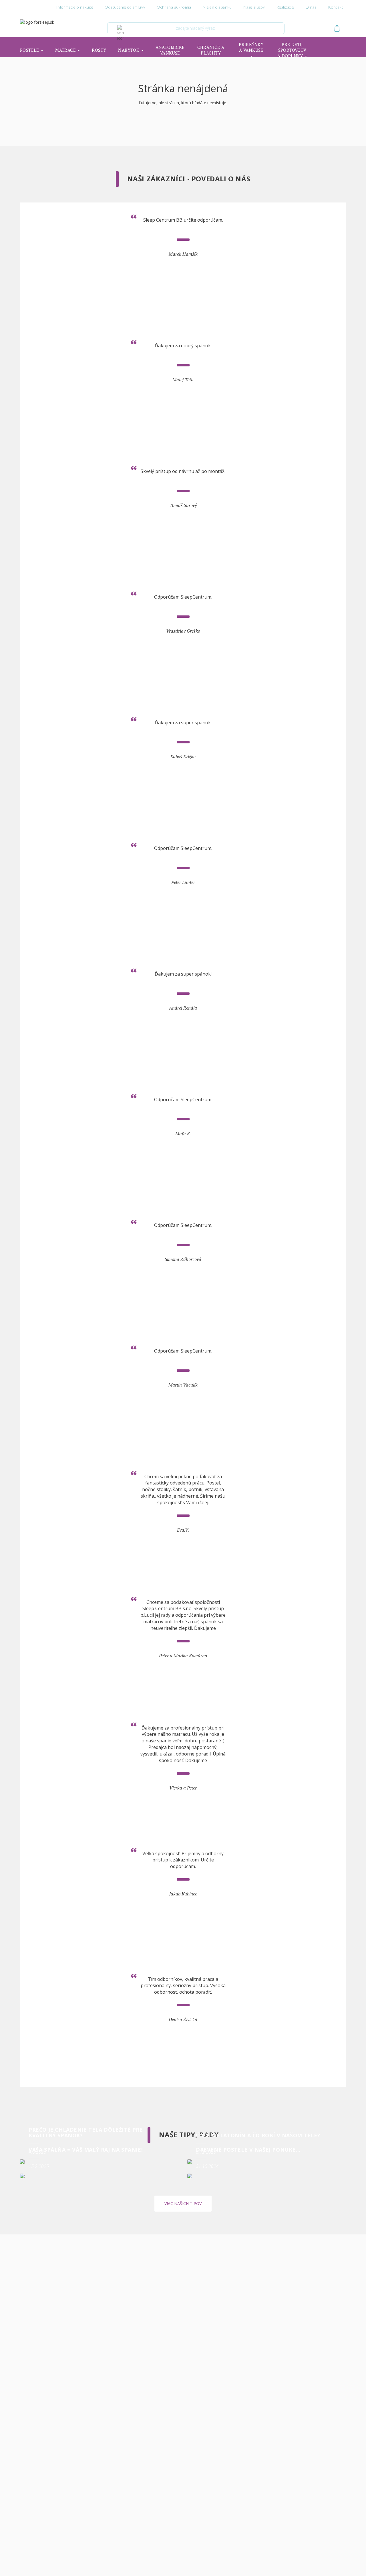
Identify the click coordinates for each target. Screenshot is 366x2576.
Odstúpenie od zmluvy (125, 7)
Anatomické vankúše (170, 50)
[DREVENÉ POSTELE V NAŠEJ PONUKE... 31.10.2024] (267, 2176)
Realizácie (285, 7)
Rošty (99, 50)
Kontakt (336, 7)
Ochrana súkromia (174, 7)
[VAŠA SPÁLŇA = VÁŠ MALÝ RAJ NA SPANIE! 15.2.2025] (99, 2176)
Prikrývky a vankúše (251, 47)
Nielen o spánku (217, 7)
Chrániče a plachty (211, 50)
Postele (30, 50)
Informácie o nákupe (75, 7)
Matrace (66, 50)
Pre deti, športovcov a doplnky (292, 50)
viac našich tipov (183, 2203)
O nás (311, 7)
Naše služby (254, 7)
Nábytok (129, 50)
